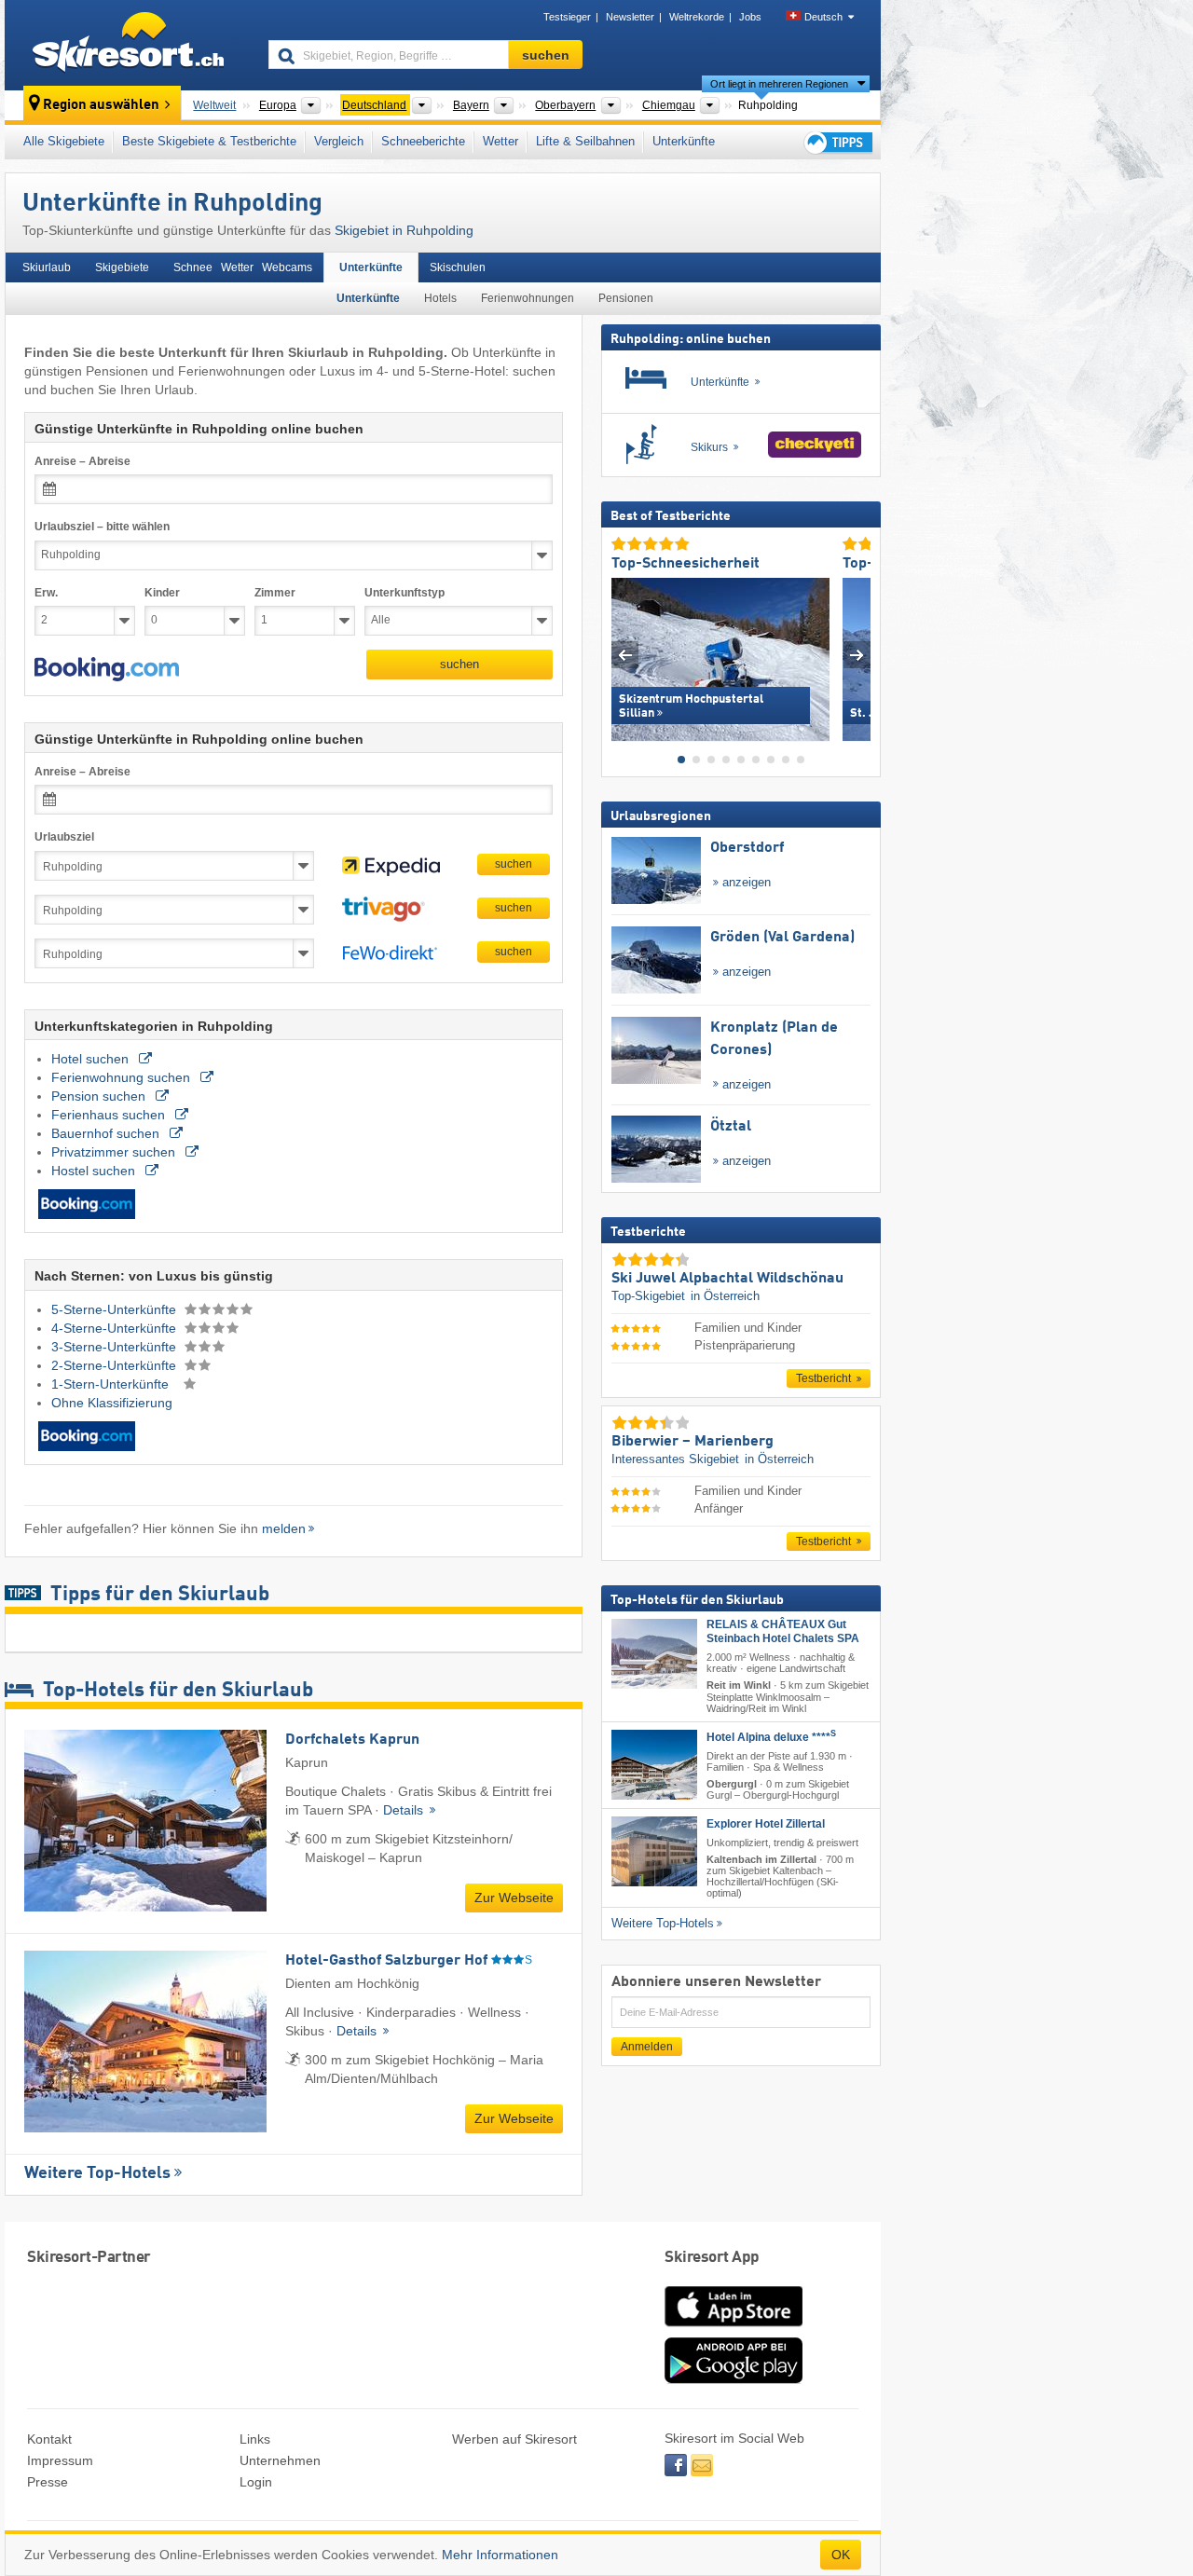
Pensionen (626, 298)
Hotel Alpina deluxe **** (771, 1736)
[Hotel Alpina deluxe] (654, 1764)
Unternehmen (280, 2460)
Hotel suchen (92, 1059)
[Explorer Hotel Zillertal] (654, 1851)
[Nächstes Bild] (857, 655)
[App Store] (734, 2328)
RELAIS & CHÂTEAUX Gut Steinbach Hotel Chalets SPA (783, 1631)
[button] (107, 669)
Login (256, 2482)
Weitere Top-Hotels (97, 2173)
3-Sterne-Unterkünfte (116, 1347)
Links (255, 2439)
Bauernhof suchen (107, 1133)
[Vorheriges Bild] (625, 655)
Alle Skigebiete (64, 141)
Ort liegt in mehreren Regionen (779, 84)
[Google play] (734, 2379)
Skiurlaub (47, 267)
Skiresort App (712, 2258)
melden (284, 1528)
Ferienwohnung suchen (123, 1077)
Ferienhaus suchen (110, 1115)
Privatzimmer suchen (115, 1152)
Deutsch (823, 17)
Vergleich (339, 141)
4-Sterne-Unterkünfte (116, 1328)
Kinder (162, 593)
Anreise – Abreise (82, 461)
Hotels (440, 298)
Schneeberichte (423, 141)
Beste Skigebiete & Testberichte (209, 141)
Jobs (750, 17)
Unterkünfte (684, 141)
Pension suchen (100, 1096)
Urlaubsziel (64, 837)
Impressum (60, 2460)
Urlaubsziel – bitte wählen (102, 527)
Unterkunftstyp (405, 593)
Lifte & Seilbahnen (585, 141)
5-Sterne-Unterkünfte (116, 1309)
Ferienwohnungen (528, 298)
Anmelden (647, 2046)
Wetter (501, 141)
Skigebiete (122, 267)
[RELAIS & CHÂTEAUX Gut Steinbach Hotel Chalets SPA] (654, 1654)
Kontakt (49, 2439)
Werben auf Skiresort (514, 2439)
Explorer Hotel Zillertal (766, 1824)
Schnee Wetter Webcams (243, 267)
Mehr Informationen (500, 2555)
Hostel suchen (95, 1171)
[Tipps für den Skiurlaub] (837, 142)
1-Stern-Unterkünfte (112, 1384)
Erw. (46, 593)
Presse (48, 2482)
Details (405, 1810)
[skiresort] (128, 45)
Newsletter (630, 17)
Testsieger (567, 17)
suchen (459, 664)
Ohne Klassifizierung (112, 1403)
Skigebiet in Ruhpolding (404, 230)
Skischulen (458, 267)
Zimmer (275, 593)
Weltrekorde (697, 17)
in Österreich (725, 1296)
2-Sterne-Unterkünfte (116, 1365)
